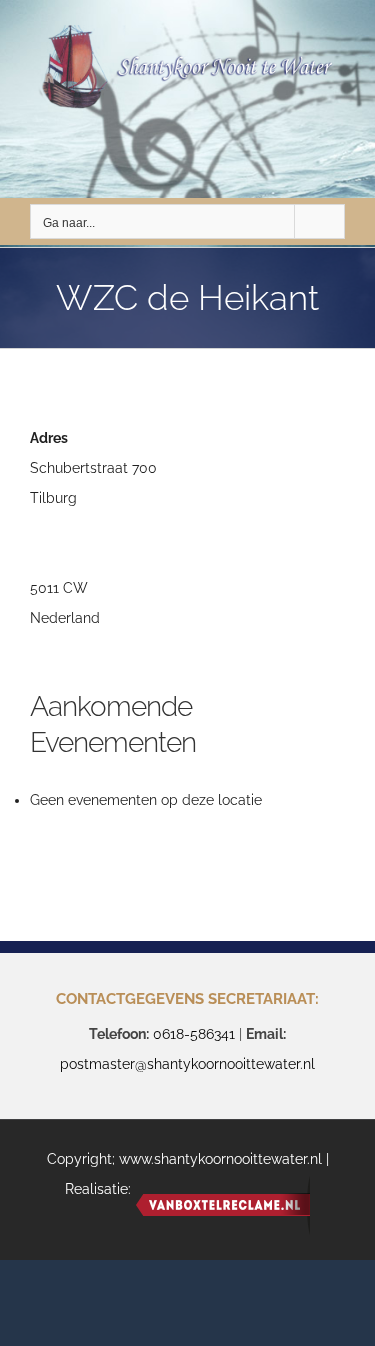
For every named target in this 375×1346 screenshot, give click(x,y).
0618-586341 (194, 1034)
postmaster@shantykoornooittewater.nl (187, 1064)
